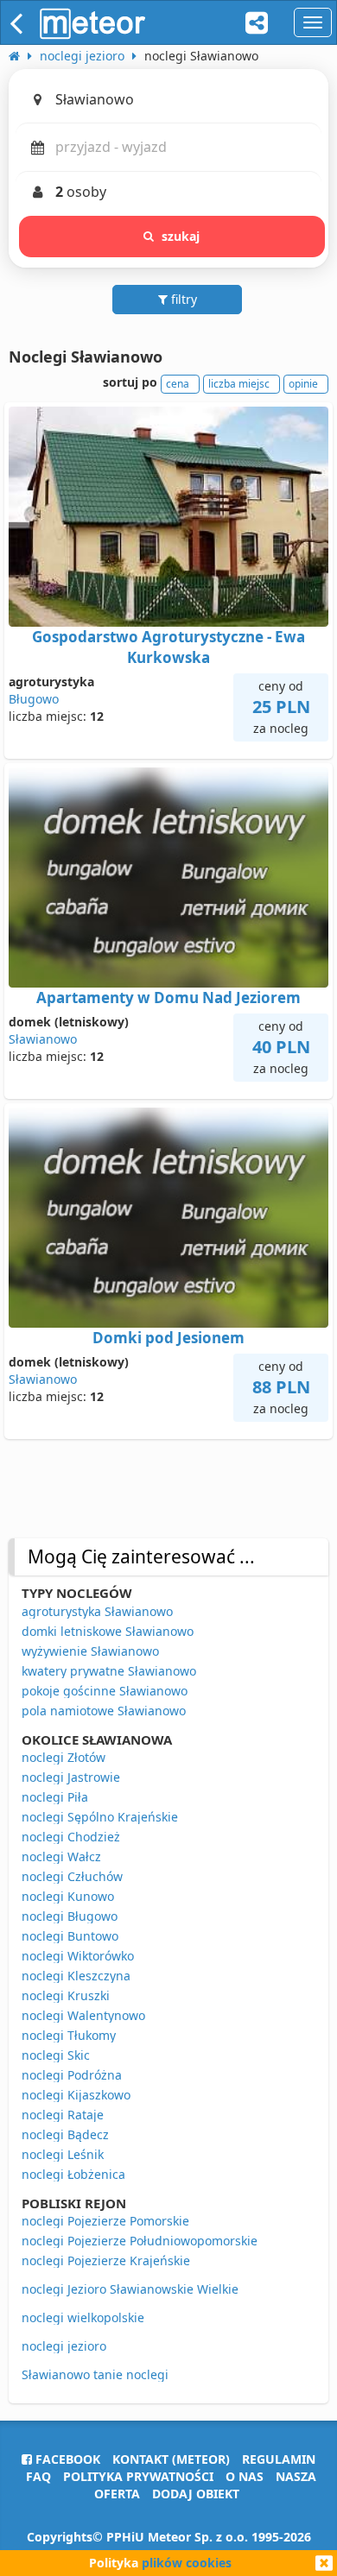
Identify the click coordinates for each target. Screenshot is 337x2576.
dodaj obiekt (196, 2494)
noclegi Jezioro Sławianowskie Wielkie (130, 2289)
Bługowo (34, 699)
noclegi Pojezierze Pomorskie (105, 2221)
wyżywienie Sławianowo (90, 1651)
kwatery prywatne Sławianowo (109, 1671)
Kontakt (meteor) (171, 2459)
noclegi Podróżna (72, 2075)
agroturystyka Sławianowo (97, 1611)
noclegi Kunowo (68, 1896)
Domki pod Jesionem (168, 1338)
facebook (66, 2459)
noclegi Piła (55, 1797)
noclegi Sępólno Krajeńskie (100, 1817)
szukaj (181, 236)
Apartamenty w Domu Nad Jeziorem (168, 998)
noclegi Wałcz (61, 1856)
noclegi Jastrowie (71, 1777)
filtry (182, 299)
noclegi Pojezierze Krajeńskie (106, 2260)
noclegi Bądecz (65, 2134)
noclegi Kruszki (66, 1995)
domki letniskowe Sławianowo (108, 1631)
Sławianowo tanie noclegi (95, 2374)
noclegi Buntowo (70, 1936)
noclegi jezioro (64, 2346)
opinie (303, 384)
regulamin (279, 2459)
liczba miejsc (239, 384)
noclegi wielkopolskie (83, 2317)
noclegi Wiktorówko (78, 1956)
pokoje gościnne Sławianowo (105, 1691)
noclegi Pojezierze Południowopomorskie (140, 2241)
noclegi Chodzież (71, 1837)
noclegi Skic (56, 2055)
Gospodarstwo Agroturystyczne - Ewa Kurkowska (168, 647)
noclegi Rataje (63, 2115)
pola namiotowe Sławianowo (104, 1711)
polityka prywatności (138, 2476)
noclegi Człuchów (72, 1876)
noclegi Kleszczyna (76, 1976)
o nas (245, 2476)
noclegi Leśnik (63, 2154)
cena (178, 384)
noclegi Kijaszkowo (76, 2095)
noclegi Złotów (64, 1757)
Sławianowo (43, 1039)
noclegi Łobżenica (73, 2174)
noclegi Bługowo (70, 1916)
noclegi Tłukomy (69, 2035)
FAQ (38, 2476)
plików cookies (187, 2563)
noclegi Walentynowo (83, 2015)
